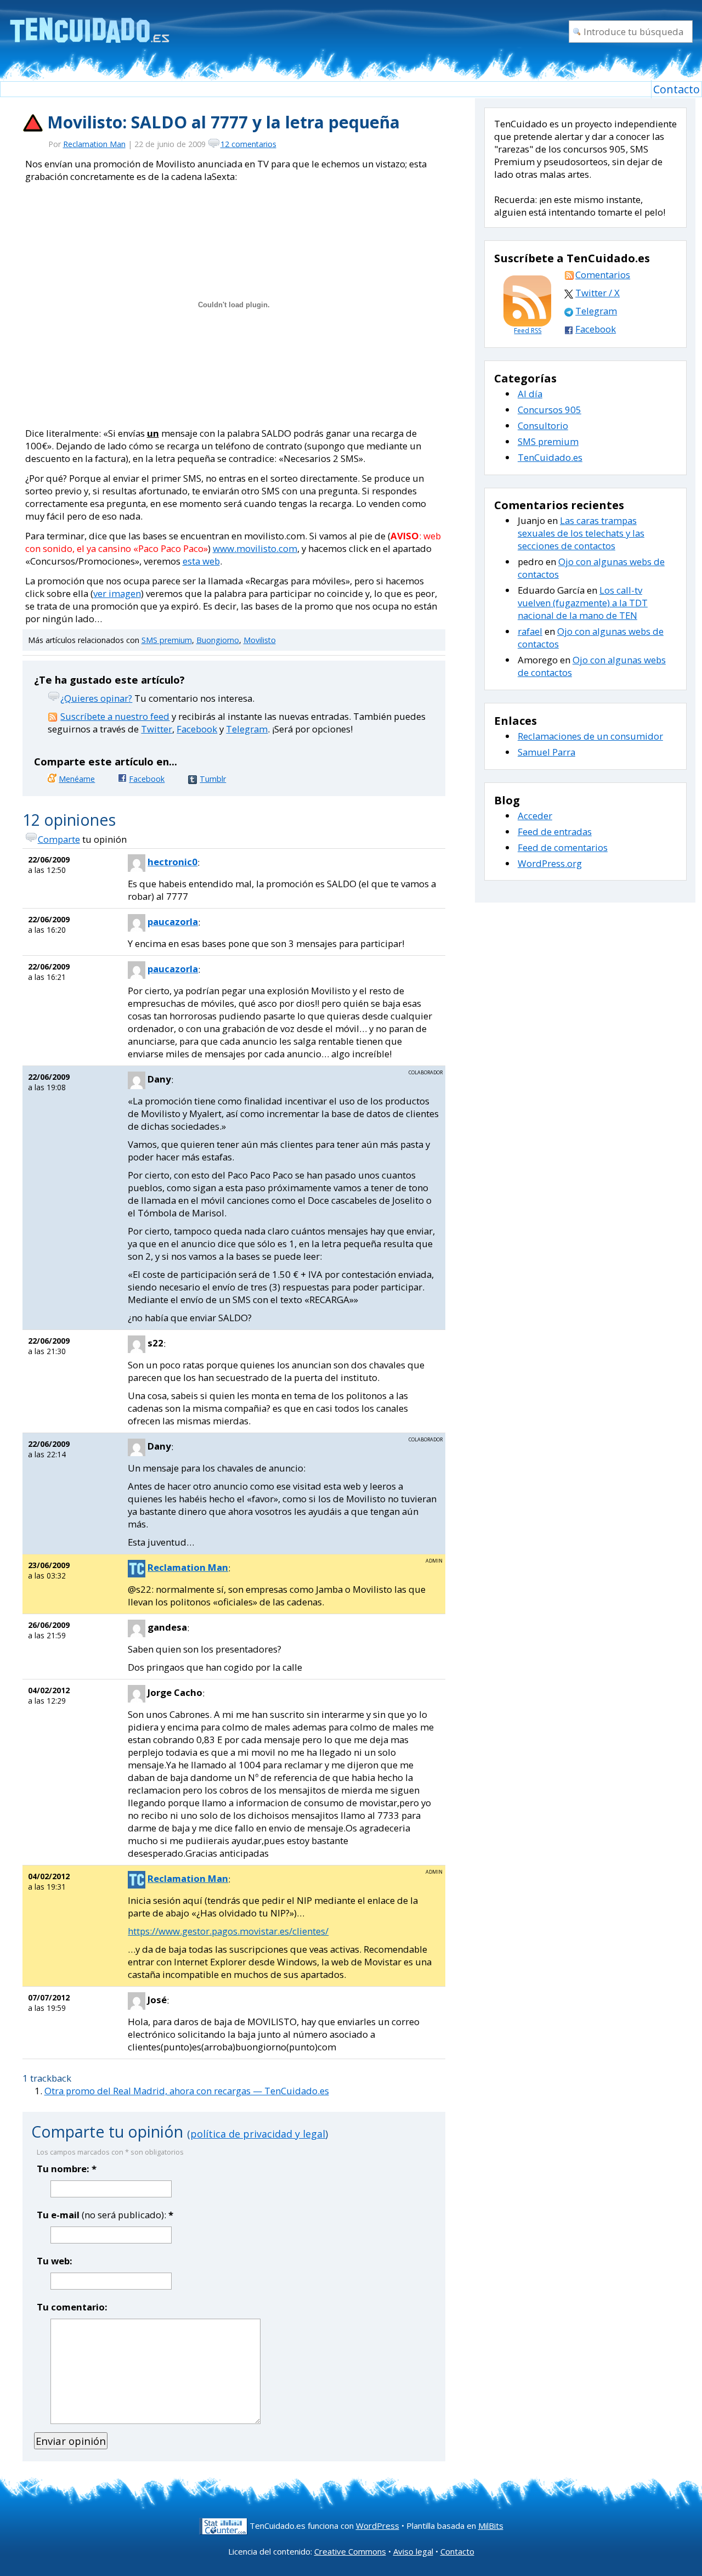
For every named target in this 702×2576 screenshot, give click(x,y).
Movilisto (260, 640)
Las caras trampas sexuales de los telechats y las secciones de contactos (581, 533)
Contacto (676, 89)
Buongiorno (218, 640)
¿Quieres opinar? (96, 698)
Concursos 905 (550, 410)
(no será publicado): (105, 2215)
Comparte (59, 839)
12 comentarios (248, 144)
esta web (201, 561)
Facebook (197, 729)
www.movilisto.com (255, 548)
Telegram (247, 729)
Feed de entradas (555, 832)
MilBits (491, 2526)
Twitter (157, 729)
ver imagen (117, 593)
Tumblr (213, 779)
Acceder (535, 816)
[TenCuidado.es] (89, 23)
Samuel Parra (547, 752)
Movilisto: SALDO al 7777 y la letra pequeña (223, 122)
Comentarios (603, 275)
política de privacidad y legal (258, 2134)
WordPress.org (550, 863)
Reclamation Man (94, 144)
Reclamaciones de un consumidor (590, 736)
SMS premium (167, 640)
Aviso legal (413, 2551)
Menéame (77, 779)
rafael (530, 631)
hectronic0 (172, 862)
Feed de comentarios (563, 847)
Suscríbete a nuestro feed (115, 716)
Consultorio (543, 425)
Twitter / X (598, 293)
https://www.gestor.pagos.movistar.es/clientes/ (228, 1931)
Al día (530, 394)
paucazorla (173, 921)
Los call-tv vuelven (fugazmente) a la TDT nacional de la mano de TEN (583, 603)
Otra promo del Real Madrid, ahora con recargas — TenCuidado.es (187, 2091)
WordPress (378, 2526)
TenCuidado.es (550, 457)
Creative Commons (350, 2551)
